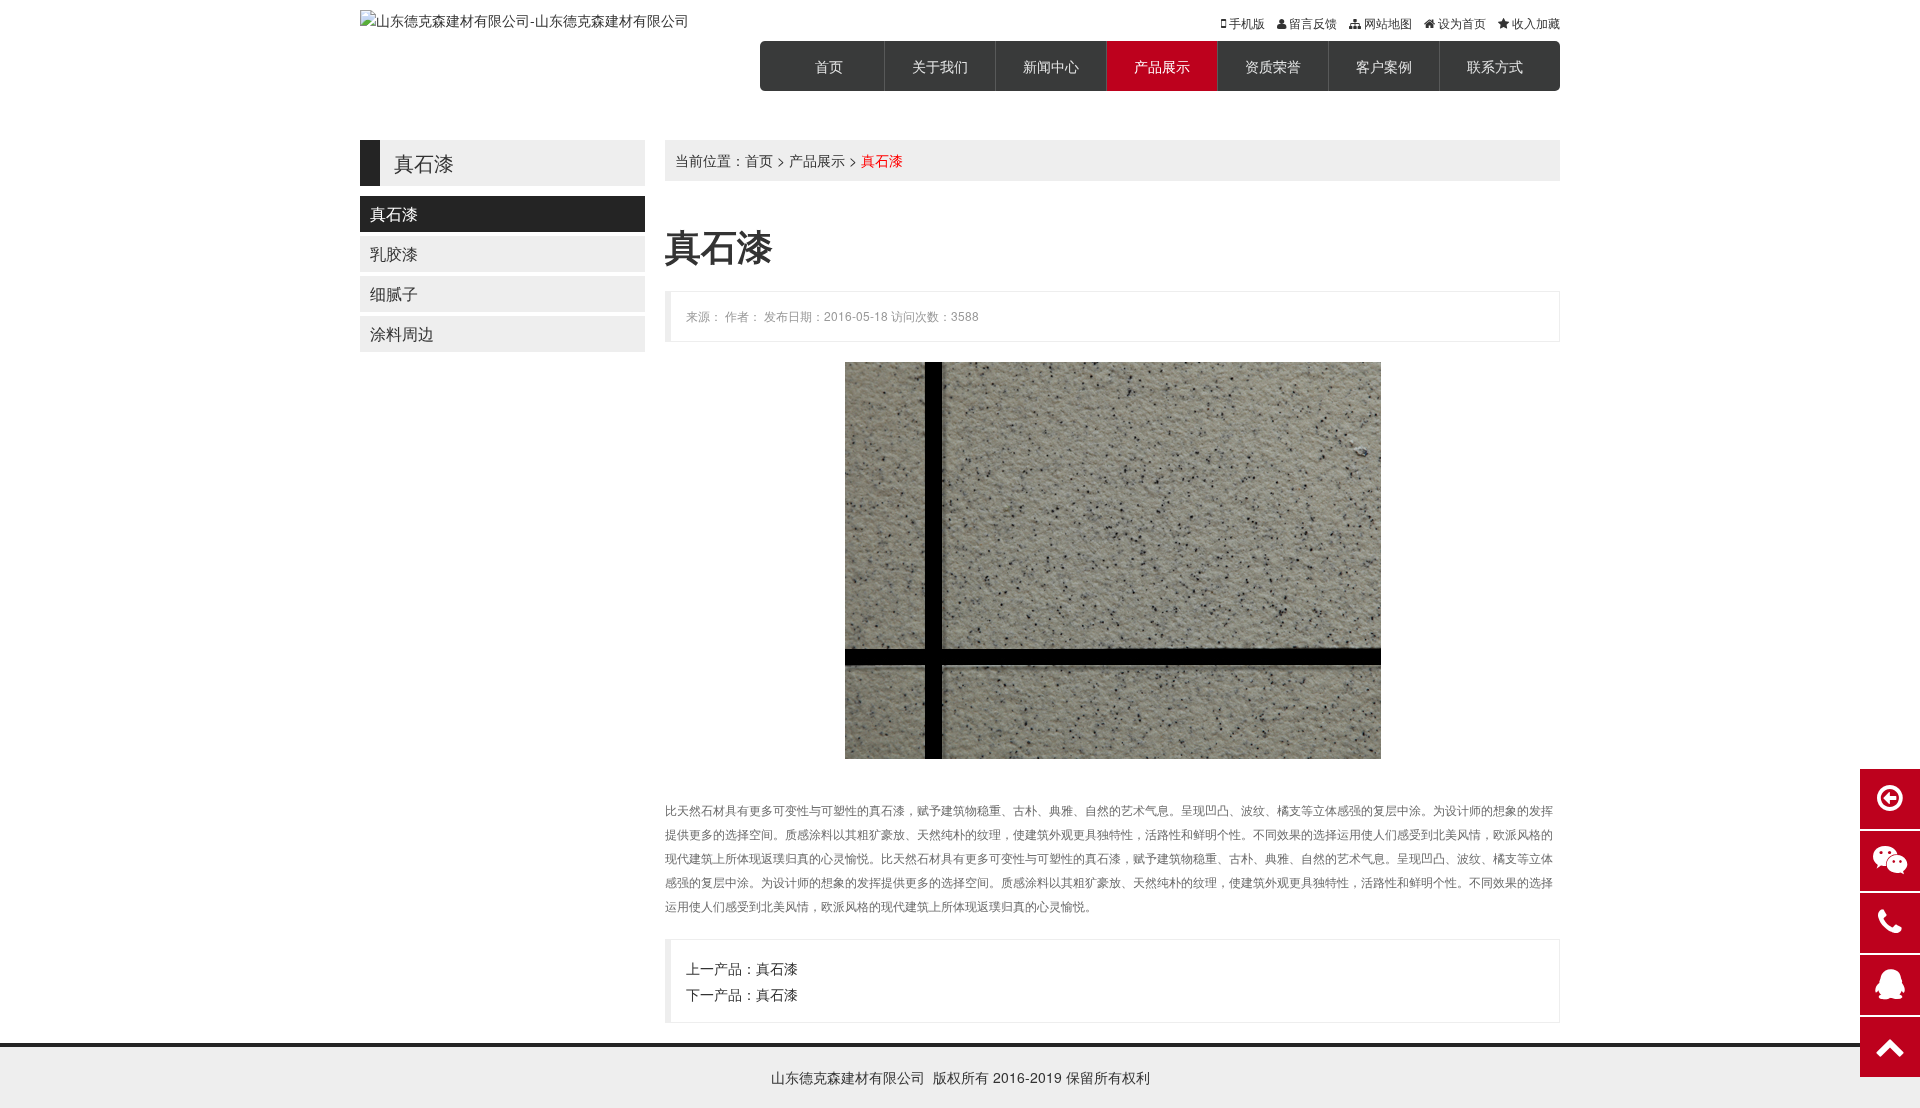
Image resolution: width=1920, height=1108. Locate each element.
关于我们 (940, 66)
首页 (829, 66)
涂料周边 (402, 333)
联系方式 (1495, 66)
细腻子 (394, 293)
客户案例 (1384, 66)
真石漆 (394, 213)
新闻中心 (1051, 66)
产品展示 (1162, 66)
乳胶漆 (394, 253)
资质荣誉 (1273, 66)
